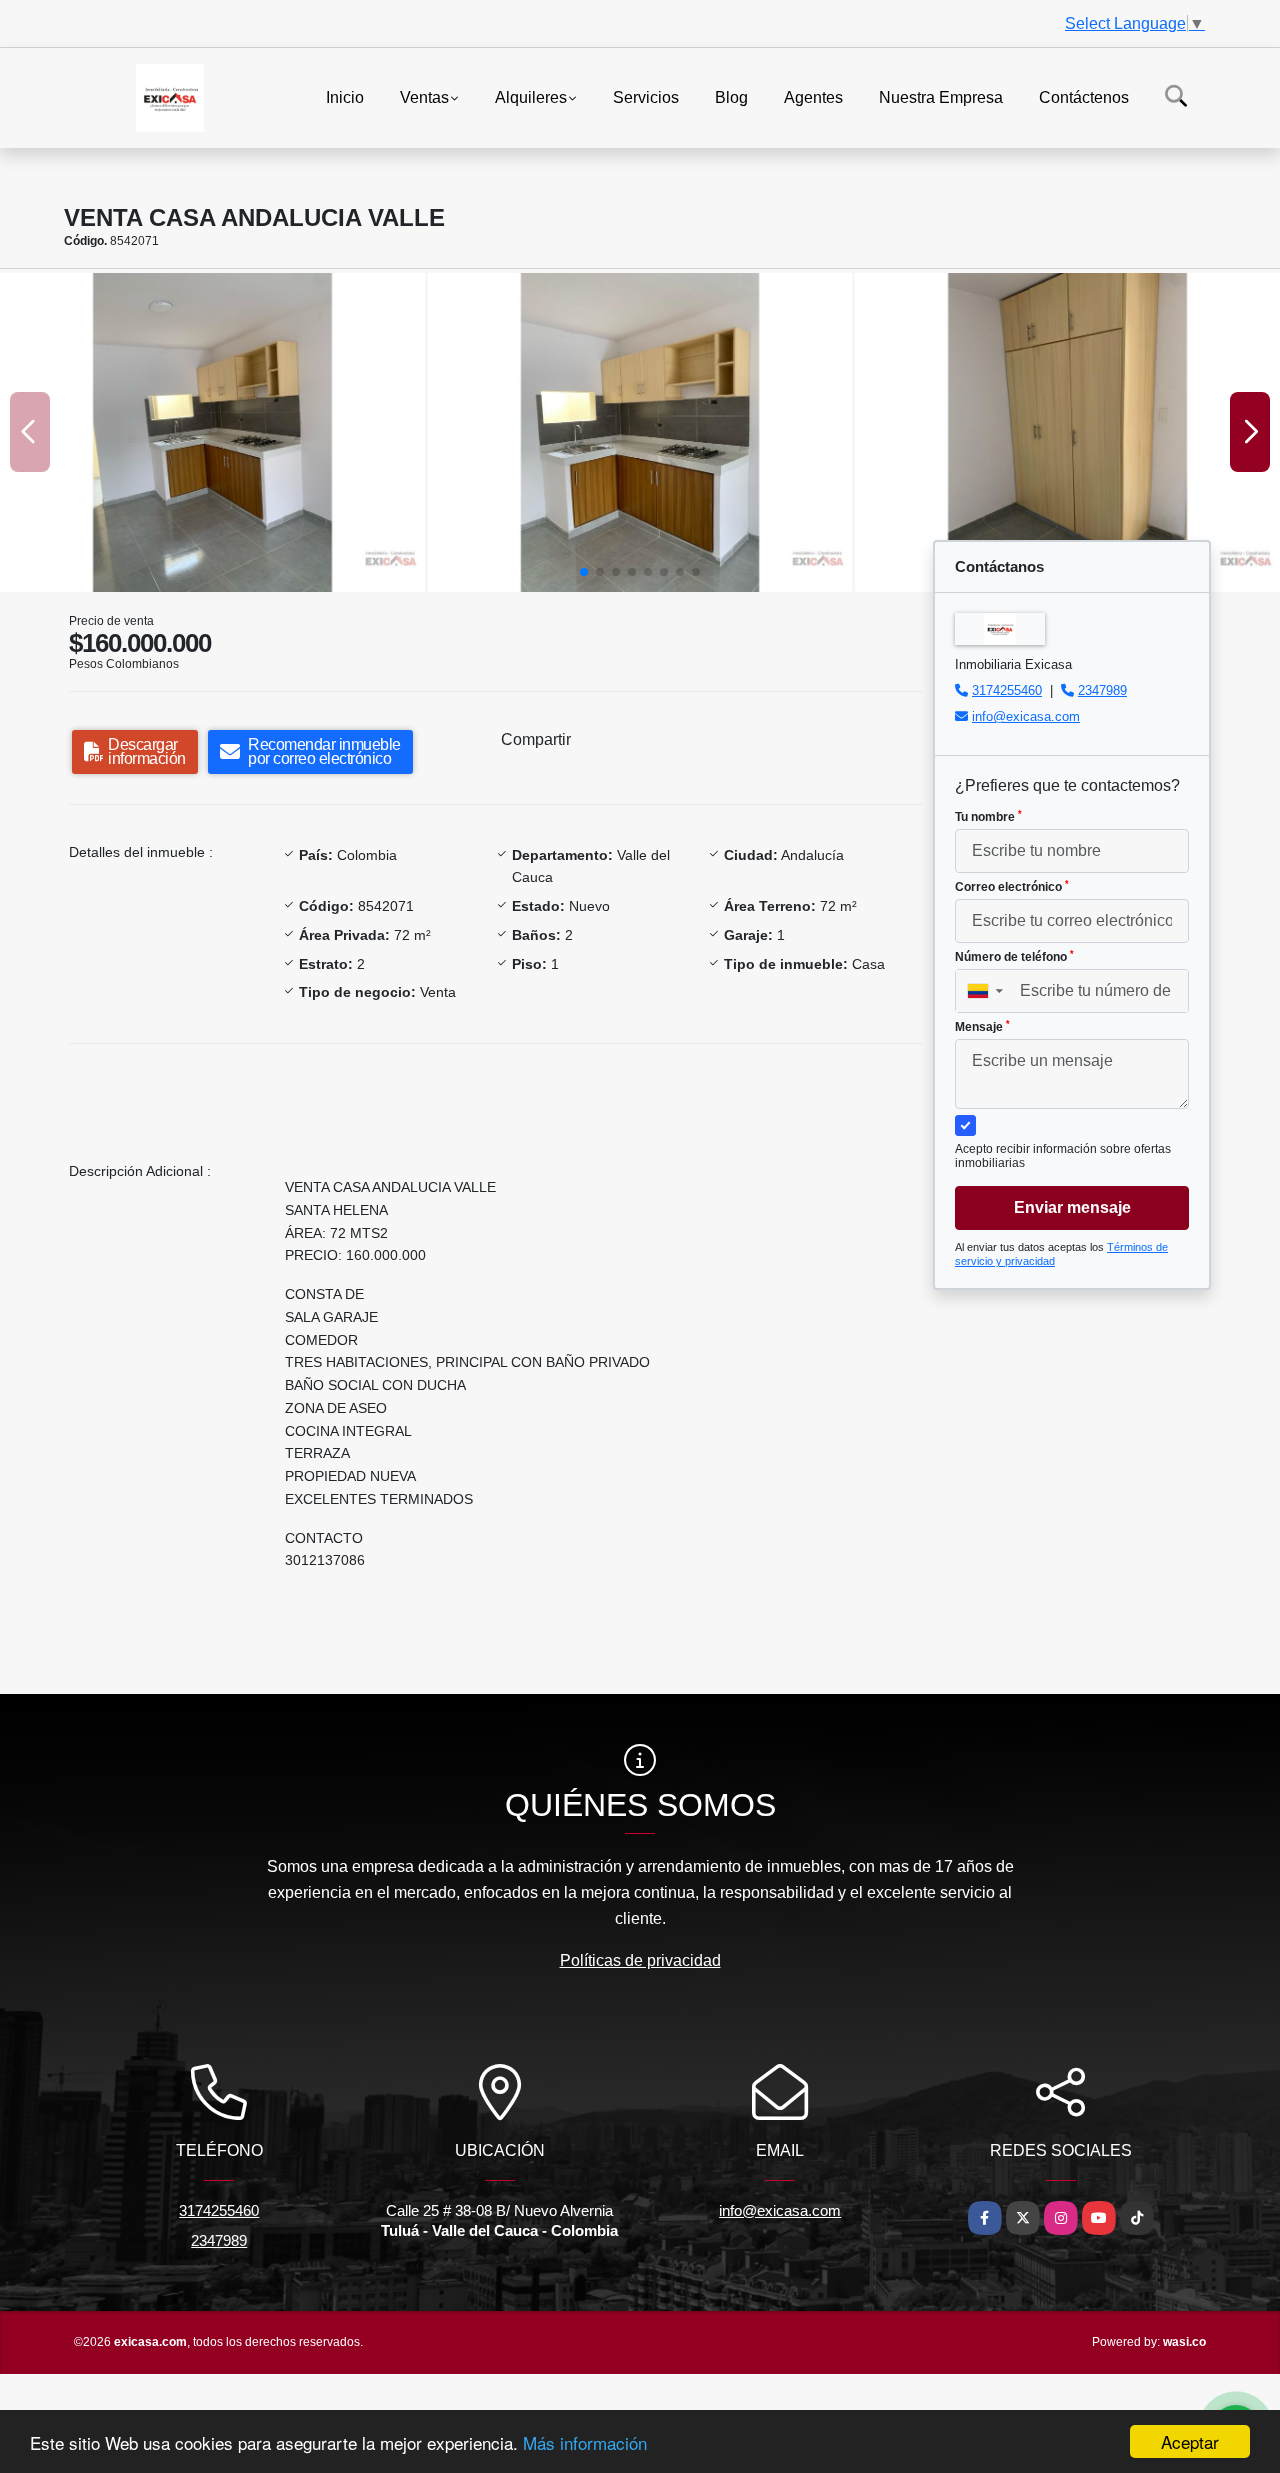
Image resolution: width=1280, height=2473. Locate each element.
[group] (212, 432)
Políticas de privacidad (640, 1960)
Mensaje (982, 1027)
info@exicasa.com (1026, 716)
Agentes (813, 96)
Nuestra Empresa (941, 96)
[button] (584, 572)
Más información (585, 2442)
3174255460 (1007, 690)
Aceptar (1190, 2441)
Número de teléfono (1014, 957)
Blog (731, 96)
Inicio (345, 96)
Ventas (424, 96)
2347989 (1102, 690)
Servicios (646, 96)
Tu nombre (988, 817)
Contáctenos (1084, 96)
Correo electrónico (1012, 887)
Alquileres (531, 96)
